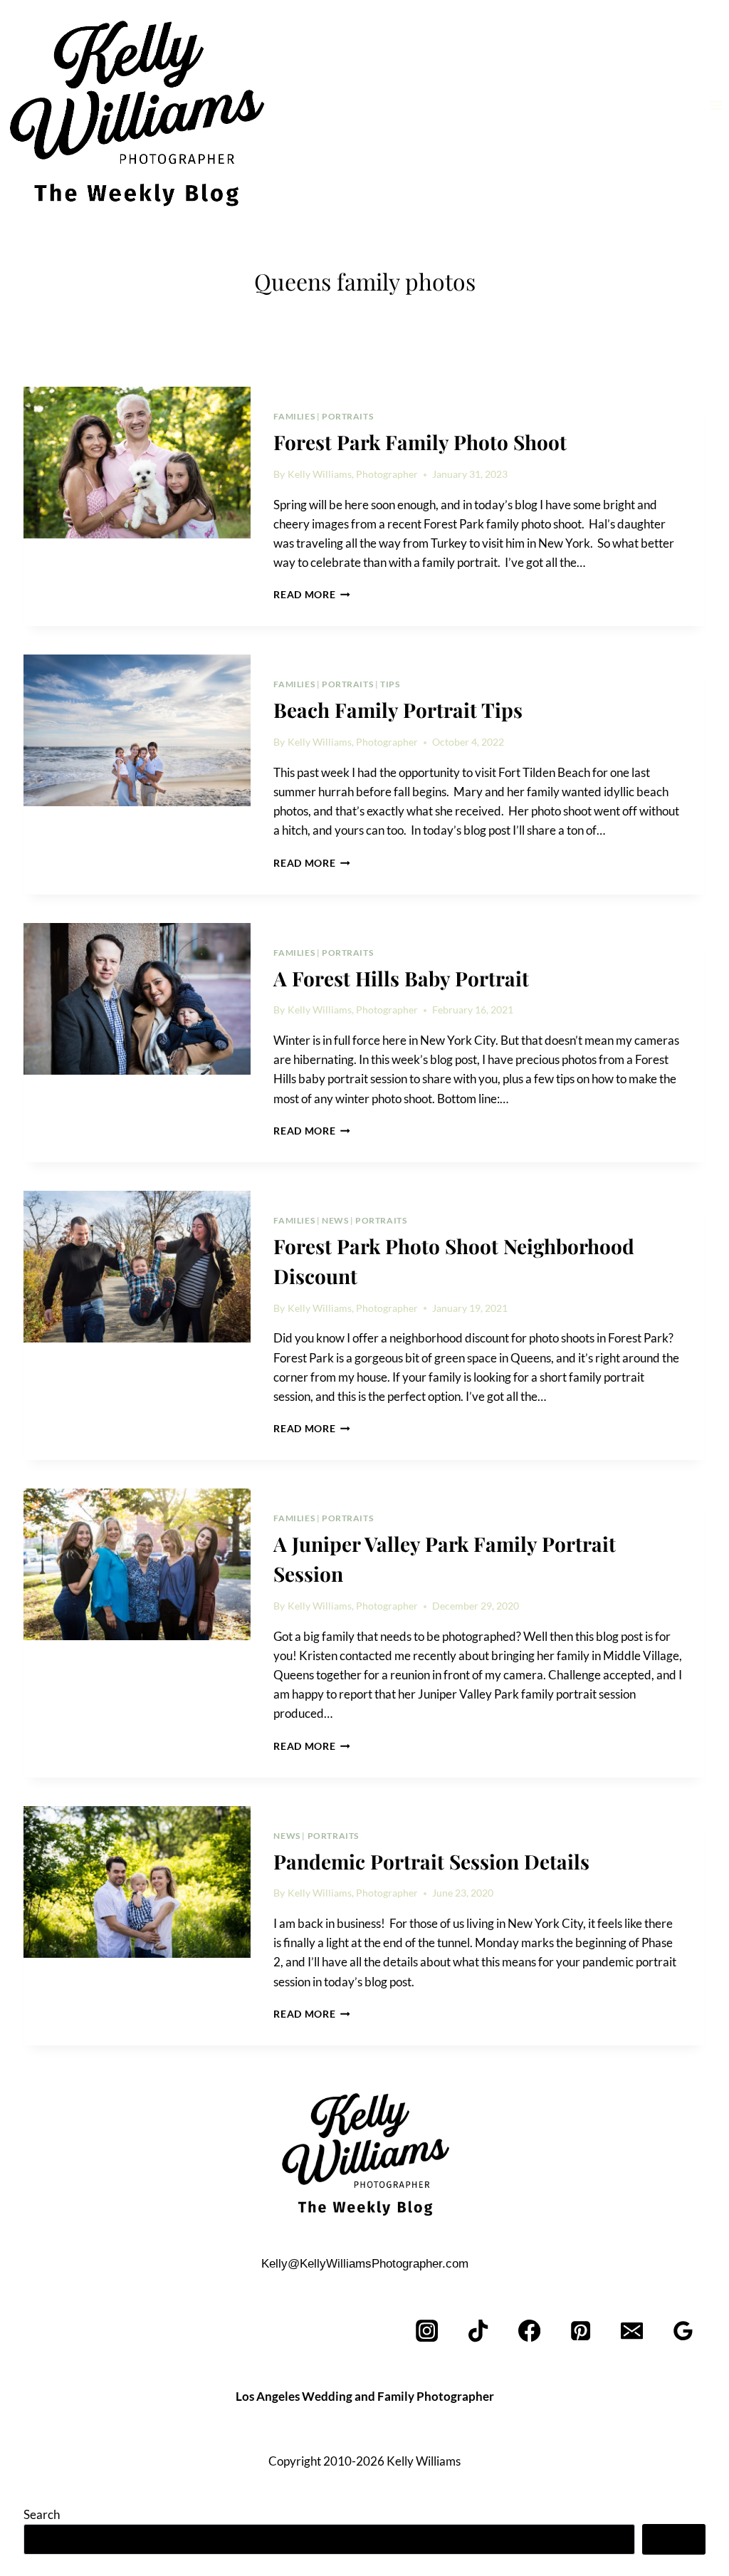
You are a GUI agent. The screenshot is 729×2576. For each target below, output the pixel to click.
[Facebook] (530, 2331)
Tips (390, 684)
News (335, 1220)
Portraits (347, 416)
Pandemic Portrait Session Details (431, 1861)
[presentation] (137, 463)
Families (294, 416)
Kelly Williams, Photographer (353, 474)
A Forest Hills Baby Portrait (401, 978)
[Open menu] (716, 105)
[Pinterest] (581, 2331)
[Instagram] (428, 2331)
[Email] (632, 2331)
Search (42, 2514)
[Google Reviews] (683, 2331)
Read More (312, 595)
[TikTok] (479, 2331)
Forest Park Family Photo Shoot (420, 442)
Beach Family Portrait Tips (398, 710)
